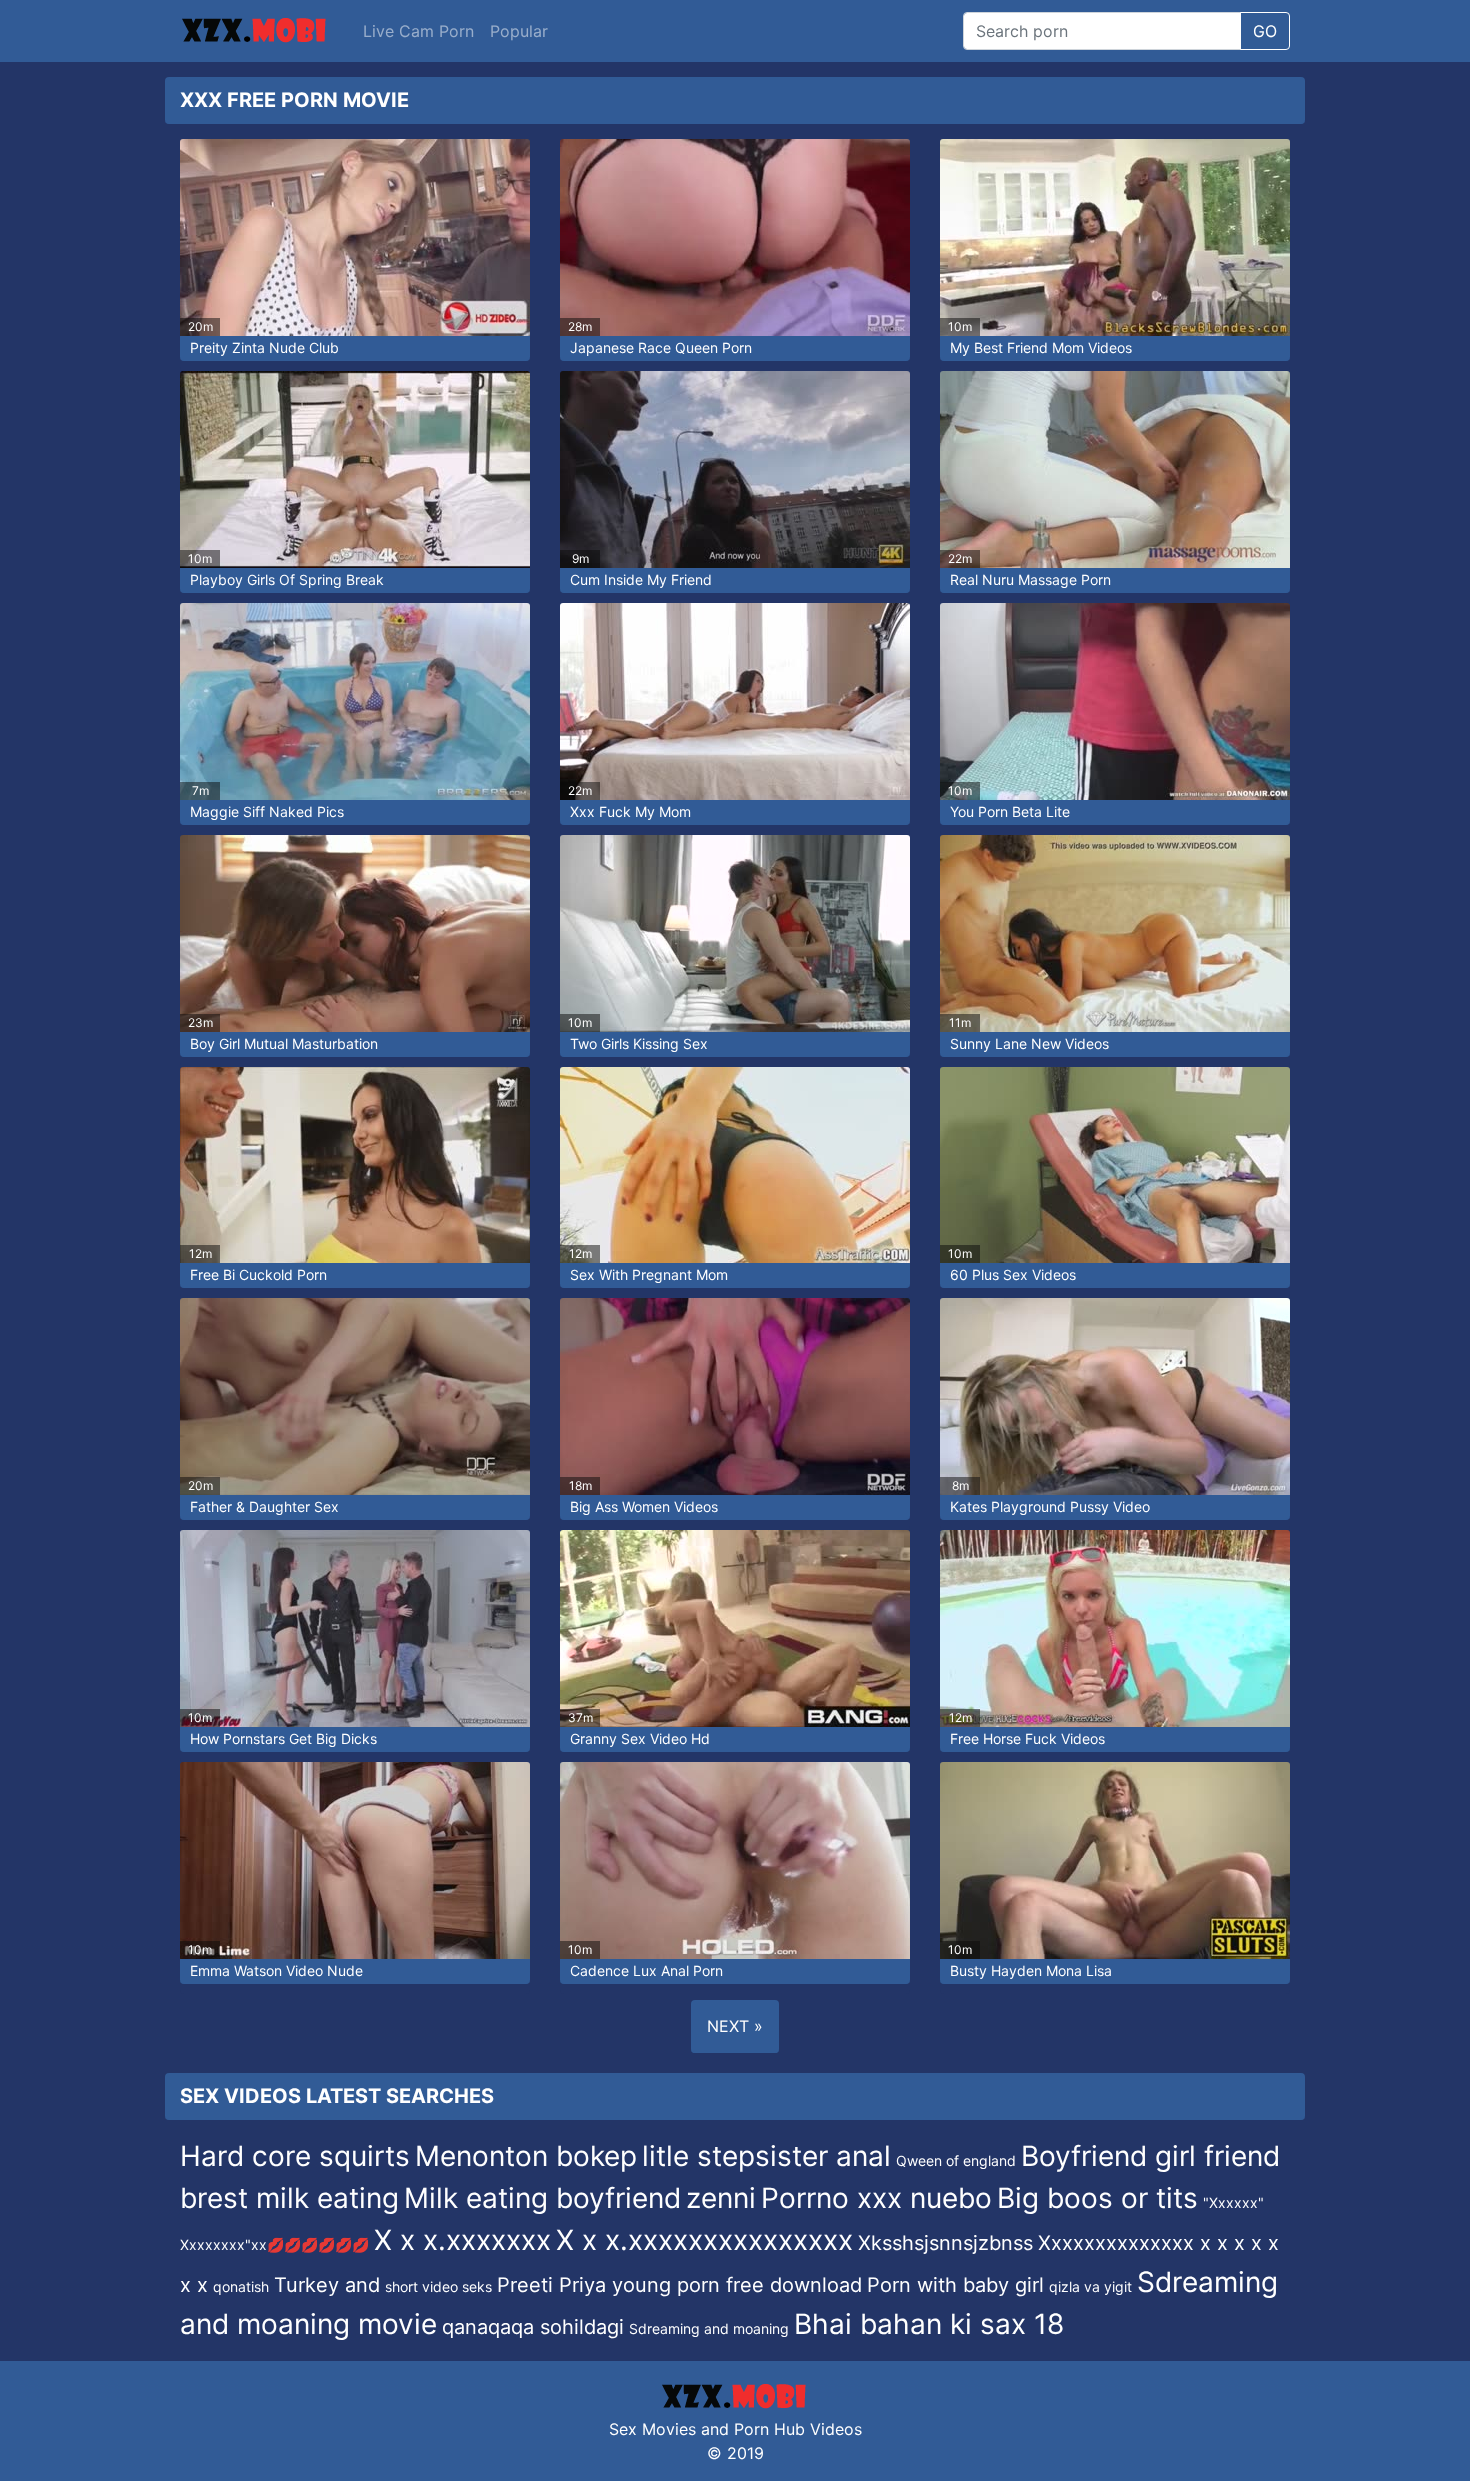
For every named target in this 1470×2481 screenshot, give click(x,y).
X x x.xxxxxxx (462, 2240)
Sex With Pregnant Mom (649, 1274)
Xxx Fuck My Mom (630, 811)
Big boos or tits (1097, 2198)
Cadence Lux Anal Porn (646, 1970)
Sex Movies (652, 2429)
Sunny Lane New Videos (1029, 1043)
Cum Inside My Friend (641, 579)
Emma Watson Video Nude (276, 1970)
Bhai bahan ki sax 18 (929, 2324)
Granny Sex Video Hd (640, 1738)
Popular (519, 31)
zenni (721, 2198)
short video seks (438, 2286)
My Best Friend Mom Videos (1041, 347)
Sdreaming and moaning (709, 2328)
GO (1265, 31)
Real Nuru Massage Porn (1030, 579)
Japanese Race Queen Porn (661, 347)
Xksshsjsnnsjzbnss (945, 2243)
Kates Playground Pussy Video (1050, 1506)
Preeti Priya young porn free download (679, 2285)
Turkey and (327, 2285)
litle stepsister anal (766, 2156)
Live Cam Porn (418, 31)
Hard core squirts (295, 2156)
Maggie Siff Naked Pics (267, 811)
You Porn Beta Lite (1010, 811)
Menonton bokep (526, 2156)
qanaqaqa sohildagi (533, 2327)
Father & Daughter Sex (264, 1506)
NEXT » (735, 2026)
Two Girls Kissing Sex (639, 1043)
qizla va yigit (1090, 2286)
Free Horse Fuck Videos (1027, 1738)
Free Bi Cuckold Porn (258, 1274)
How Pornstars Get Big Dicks (283, 1738)
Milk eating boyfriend (542, 2198)
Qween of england (956, 2160)
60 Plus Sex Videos (1013, 1274)
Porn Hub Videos (798, 2429)
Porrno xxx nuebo (876, 2198)
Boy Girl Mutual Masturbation (284, 1043)
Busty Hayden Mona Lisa (1031, 1970)
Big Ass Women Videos (644, 1506)
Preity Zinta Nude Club (264, 347)
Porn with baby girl (955, 2285)
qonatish (241, 2286)
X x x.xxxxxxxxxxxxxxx (704, 2240)
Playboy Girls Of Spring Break (287, 579)
